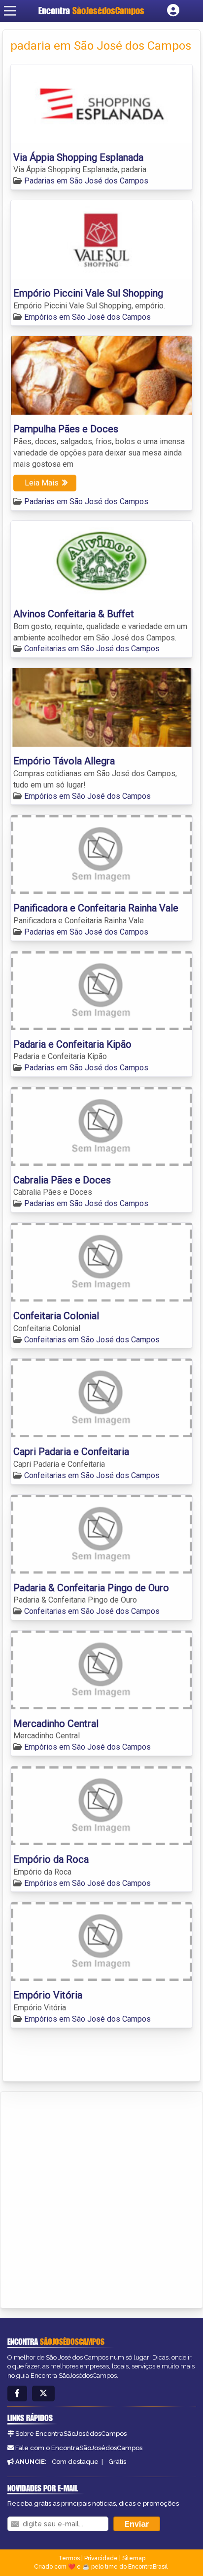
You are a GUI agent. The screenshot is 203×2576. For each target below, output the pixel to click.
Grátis (117, 2462)
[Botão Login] (173, 11)
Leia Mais (42, 483)
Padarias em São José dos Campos (86, 181)
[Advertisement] (101, 2198)
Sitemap (134, 2558)
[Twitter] (43, 2394)
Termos (69, 2558)
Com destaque (75, 2462)
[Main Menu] (10, 11)
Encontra (91, 11)
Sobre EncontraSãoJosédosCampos (71, 2434)
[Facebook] (17, 2394)
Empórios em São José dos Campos (87, 317)
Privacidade (101, 2558)
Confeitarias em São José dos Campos (92, 649)
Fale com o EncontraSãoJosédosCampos (79, 2448)
